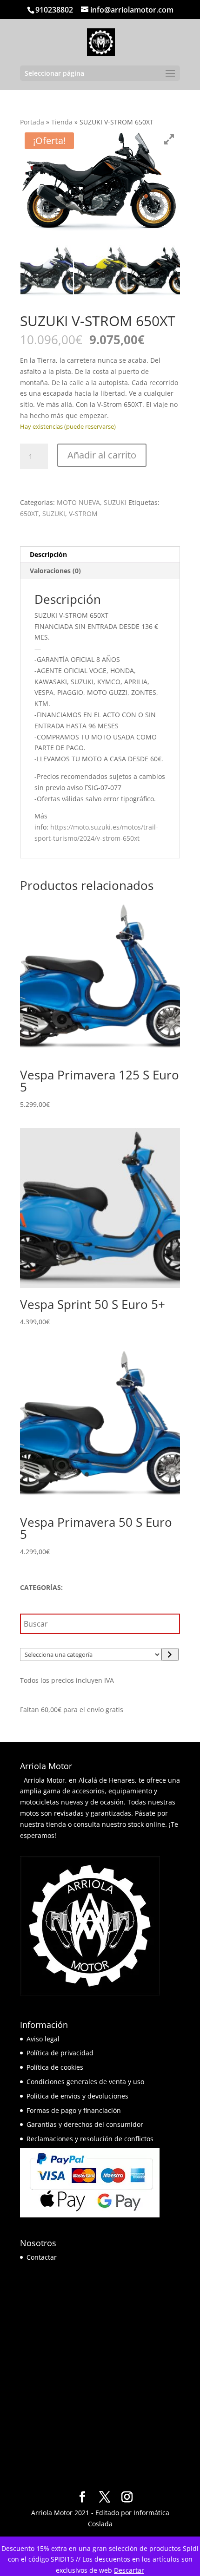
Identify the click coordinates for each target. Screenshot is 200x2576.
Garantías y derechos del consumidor (85, 2124)
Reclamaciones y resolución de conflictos (90, 2139)
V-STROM (83, 513)
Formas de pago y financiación (74, 2110)
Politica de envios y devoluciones (77, 2096)
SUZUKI (115, 502)
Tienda (62, 122)
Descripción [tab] (48, 554)
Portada (32, 122)
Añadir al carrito (102, 455)
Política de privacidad (60, 2053)
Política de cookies (55, 2067)
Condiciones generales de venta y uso (85, 2082)
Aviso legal (43, 2039)
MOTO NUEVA (78, 502)
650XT (29, 513)
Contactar (42, 2257)
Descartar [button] (129, 2570)
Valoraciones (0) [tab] (55, 571)
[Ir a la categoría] (170, 1654)
